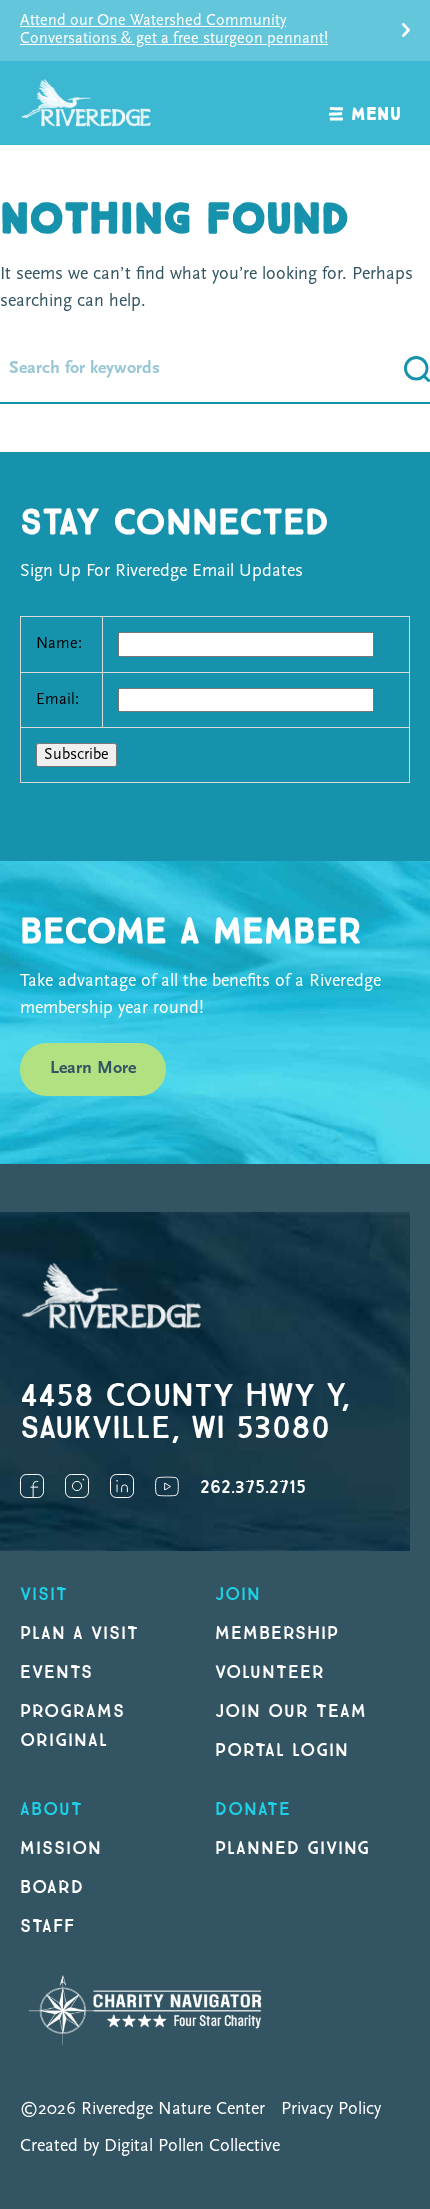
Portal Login (282, 1750)
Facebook (32, 1486)
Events (56, 1672)
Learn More (93, 1069)
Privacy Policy (331, 2110)
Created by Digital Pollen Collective (150, 2147)
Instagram (77, 1486)
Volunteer (270, 1672)
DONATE (253, 1809)
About (51, 1809)
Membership (277, 1633)
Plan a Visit (79, 1633)
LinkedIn (122, 1486)
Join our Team (290, 1711)
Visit (44, 1594)
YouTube (167, 1486)
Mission (61, 1848)
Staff (47, 1926)
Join (238, 1594)
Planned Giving (292, 1848)
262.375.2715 (253, 1487)
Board (52, 1887)
